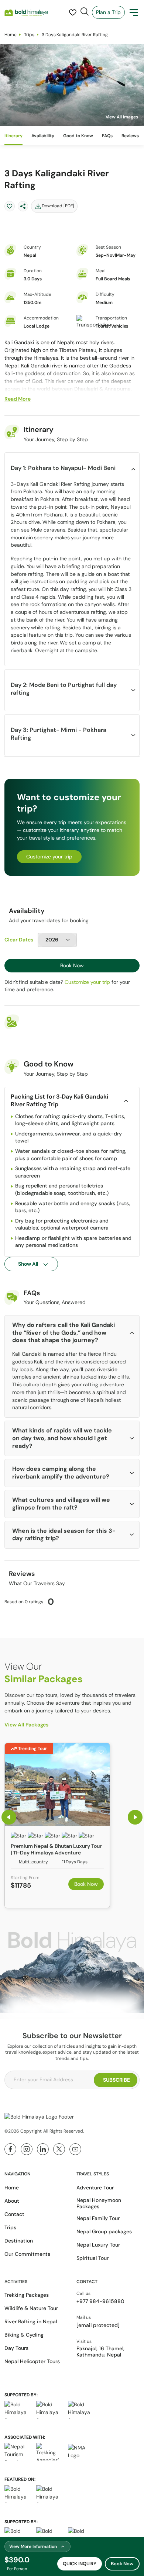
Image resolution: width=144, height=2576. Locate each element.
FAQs (107, 136)
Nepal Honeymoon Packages (99, 2203)
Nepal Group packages (104, 2231)
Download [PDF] (58, 206)
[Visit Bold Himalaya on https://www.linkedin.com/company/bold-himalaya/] (43, 2149)
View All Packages (26, 1725)
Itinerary (13, 136)
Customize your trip (49, 857)
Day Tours (16, 2348)
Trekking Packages (27, 2295)
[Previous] (9, 1817)
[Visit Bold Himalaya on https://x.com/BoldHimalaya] (59, 2149)
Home (11, 35)
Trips (29, 35)
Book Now (72, 965)
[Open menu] (134, 13)
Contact (14, 2214)
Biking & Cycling (24, 2335)
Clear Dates (19, 940)
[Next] (135, 1817)
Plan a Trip (108, 12)
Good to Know (78, 136)
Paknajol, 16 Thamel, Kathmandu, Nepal (100, 2352)
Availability (43, 136)
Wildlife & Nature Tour (31, 2308)
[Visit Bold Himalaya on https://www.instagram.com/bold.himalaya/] (27, 2149)
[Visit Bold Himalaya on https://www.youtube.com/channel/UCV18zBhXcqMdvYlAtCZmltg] (75, 2149)
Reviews (130, 136)
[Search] (85, 11)
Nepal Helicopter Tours (32, 2361)
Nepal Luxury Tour (98, 2245)
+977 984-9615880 (100, 2301)
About (12, 2201)
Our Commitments (27, 2254)
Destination (19, 2241)
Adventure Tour (95, 2188)
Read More (18, 399)
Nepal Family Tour (98, 2218)
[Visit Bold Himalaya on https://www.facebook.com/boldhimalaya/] (10, 2149)
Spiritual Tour (92, 2258)
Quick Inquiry (80, 2564)
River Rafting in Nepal (31, 2321)
